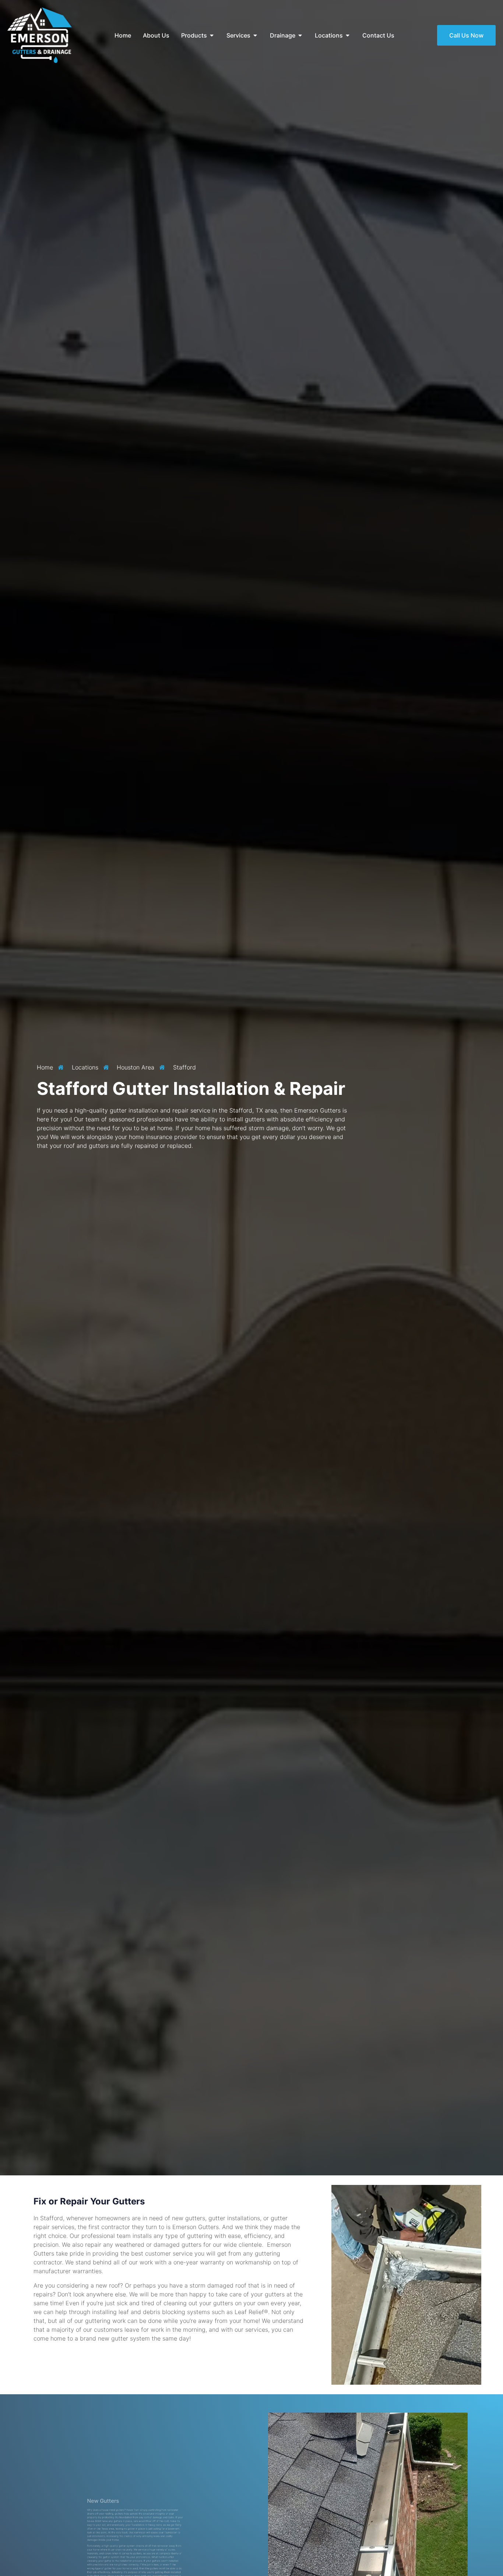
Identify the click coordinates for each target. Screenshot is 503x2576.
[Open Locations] (348, 35)
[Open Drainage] (300, 35)
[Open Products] (212, 35)
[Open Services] (255, 35)
